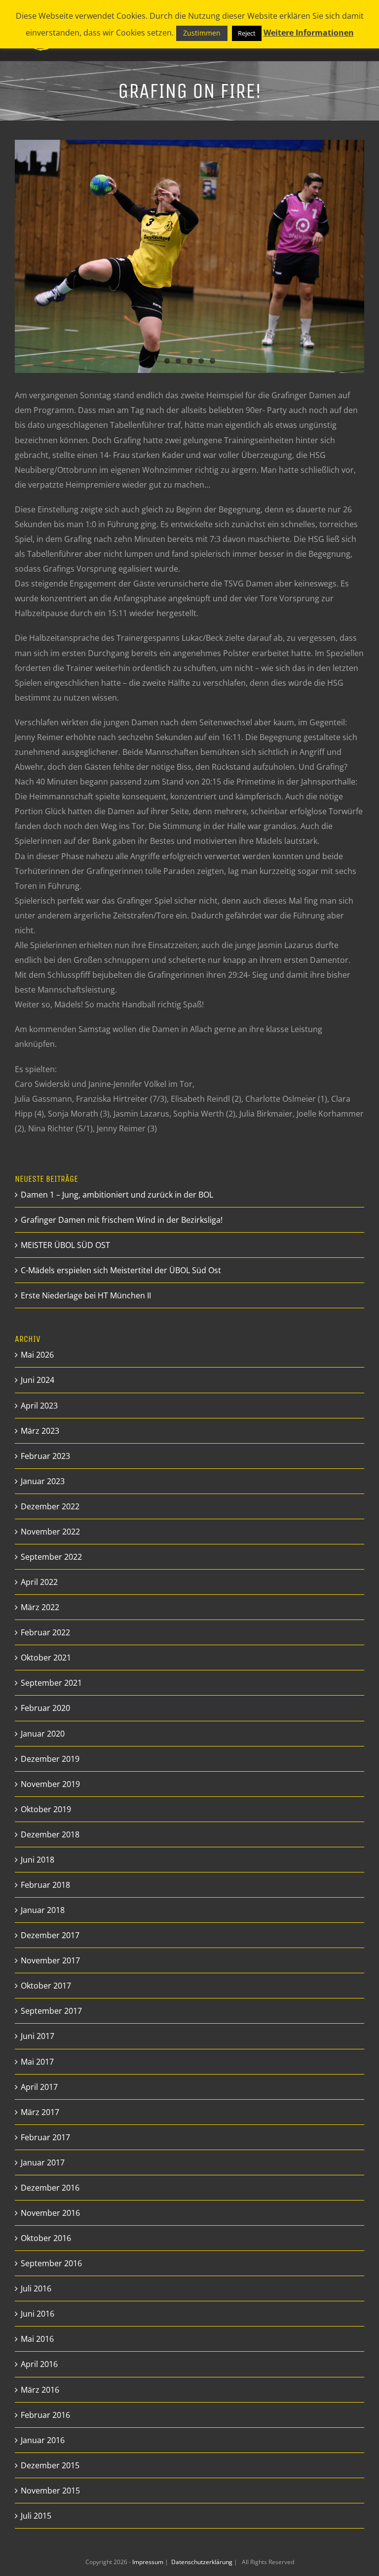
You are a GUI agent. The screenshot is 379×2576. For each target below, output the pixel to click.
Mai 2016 (37, 2339)
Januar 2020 (43, 1734)
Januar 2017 (43, 2162)
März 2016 (40, 2390)
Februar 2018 (45, 1885)
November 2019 (50, 1784)
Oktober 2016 (46, 2238)
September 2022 (51, 1557)
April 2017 (39, 2087)
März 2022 (40, 1607)
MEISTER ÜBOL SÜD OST (65, 1245)
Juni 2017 (38, 2036)
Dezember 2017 (50, 1935)
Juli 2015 (36, 2516)
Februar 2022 (45, 1632)
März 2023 (40, 1431)
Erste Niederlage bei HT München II (86, 1295)
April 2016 (39, 2364)
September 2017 (51, 2011)
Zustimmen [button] (202, 33)
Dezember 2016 (50, 2188)
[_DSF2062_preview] (189, 256)
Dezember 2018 (50, 1834)
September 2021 (51, 1683)
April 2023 (39, 1406)
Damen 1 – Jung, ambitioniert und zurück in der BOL (117, 1195)
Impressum (149, 2562)
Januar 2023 (43, 1481)
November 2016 (50, 2213)
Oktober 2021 (46, 1658)
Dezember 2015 (50, 2465)
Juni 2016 (38, 2314)
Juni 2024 (38, 1380)
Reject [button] (247, 33)
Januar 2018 (43, 1910)
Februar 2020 (45, 1708)
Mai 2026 (37, 1355)
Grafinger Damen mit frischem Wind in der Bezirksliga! (122, 1220)
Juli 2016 (36, 2288)
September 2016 (51, 2263)
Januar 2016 (43, 2440)
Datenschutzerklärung (203, 2562)
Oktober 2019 (46, 1809)
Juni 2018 (38, 1860)
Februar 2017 (45, 2137)
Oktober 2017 (46, 1986)
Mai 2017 (37, 2062)
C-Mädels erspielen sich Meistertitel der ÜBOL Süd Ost (121, 1270)
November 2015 (50, 2491)
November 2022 (50, 1532)
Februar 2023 (45, 1456)
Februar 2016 (45, 2415)
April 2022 (39, 1582)
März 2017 (40, 2112)
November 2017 (50, 1960)
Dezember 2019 (50, 1759)
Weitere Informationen (309, 33)
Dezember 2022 (50, 1506)
